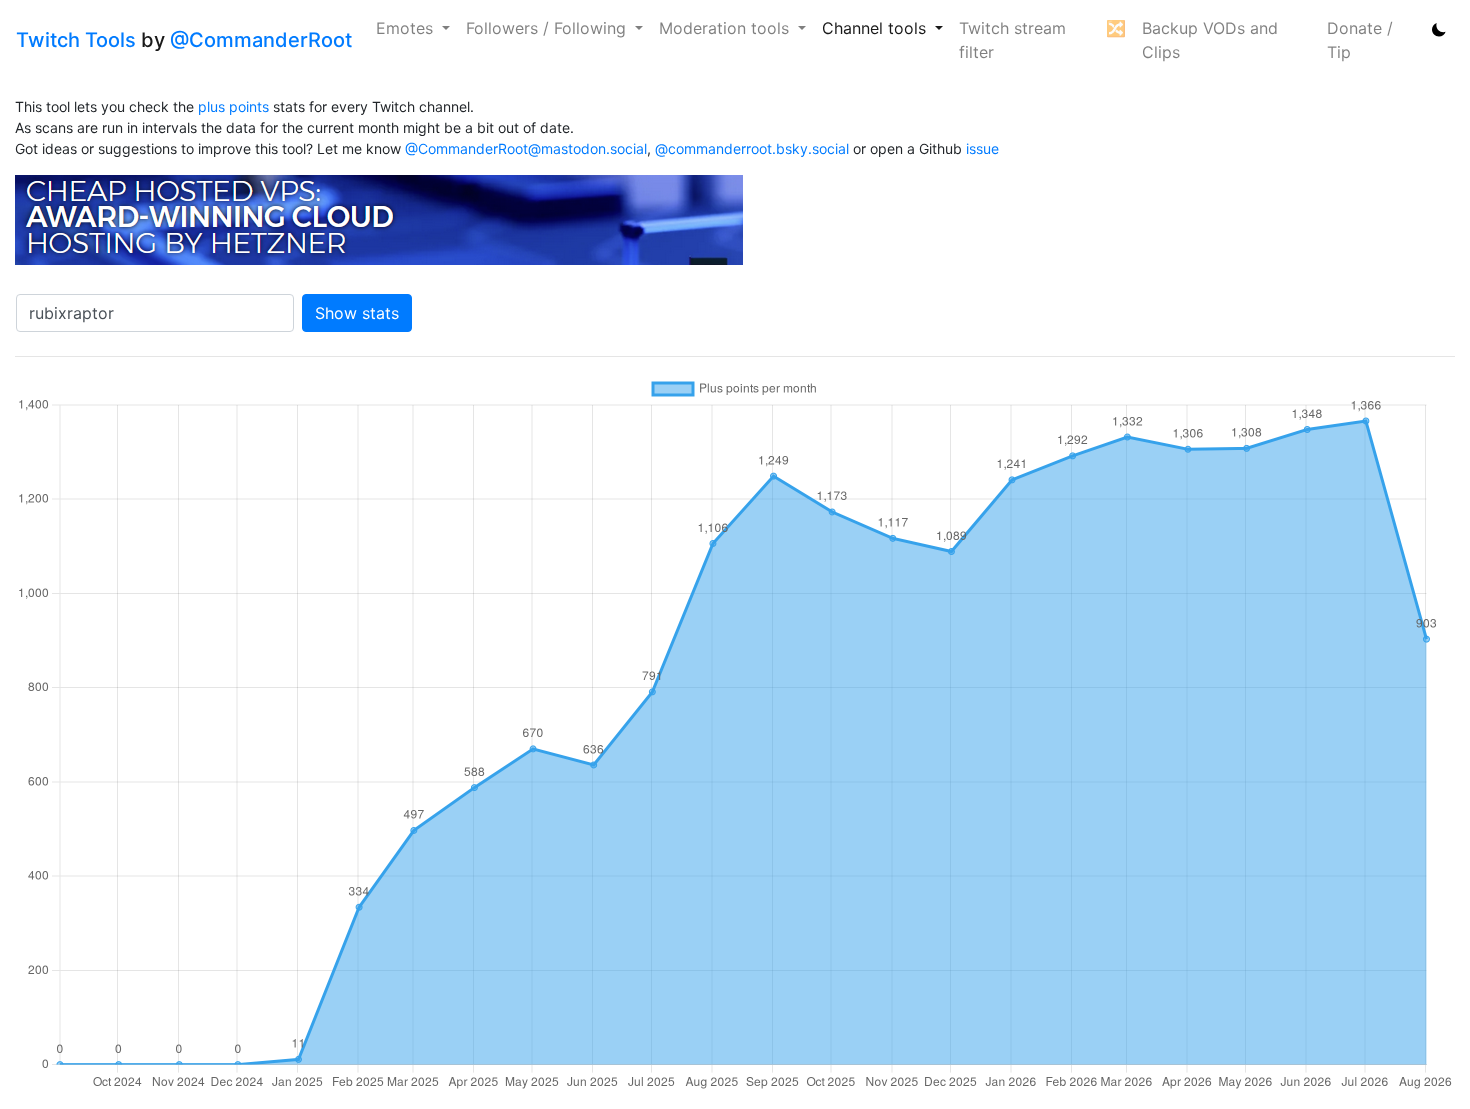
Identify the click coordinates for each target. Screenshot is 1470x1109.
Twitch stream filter (1012, 40)
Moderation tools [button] (726, 28)
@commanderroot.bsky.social (752, 148)
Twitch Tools (76, 40)
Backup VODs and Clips (1210, 40)
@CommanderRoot (261, 40)
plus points (233, 106)
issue (982, 148)
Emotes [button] (407, 28)
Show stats (357, 313)
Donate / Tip (1360, 40)
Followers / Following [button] (548, 28)
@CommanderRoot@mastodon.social (526, 148)
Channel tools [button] (876, 28)
